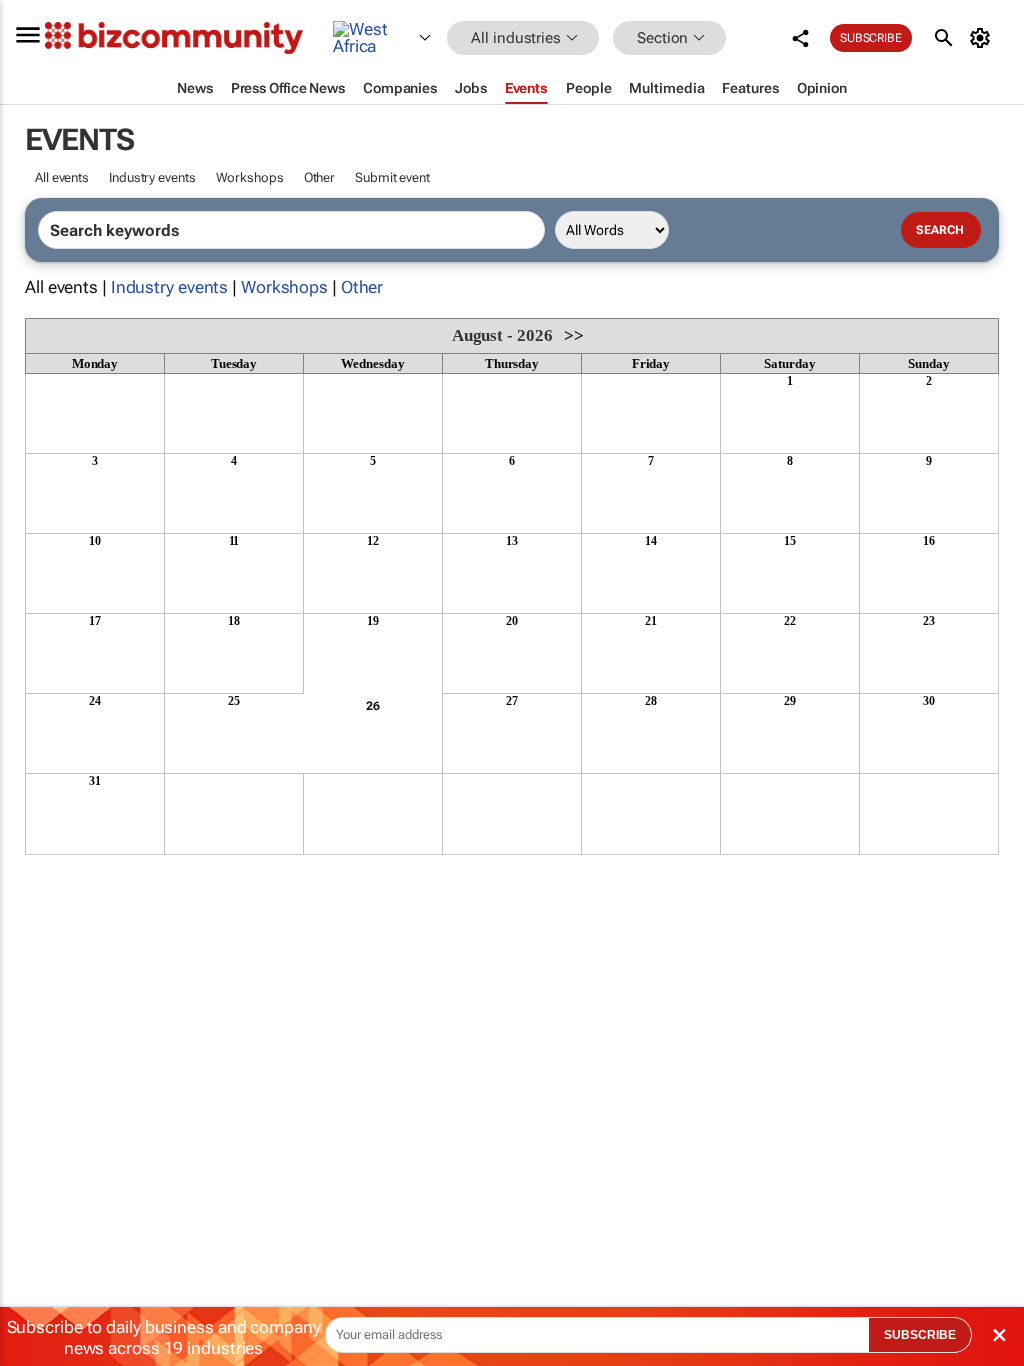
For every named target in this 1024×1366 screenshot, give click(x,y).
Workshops (250, 177)
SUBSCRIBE (920, 1335)
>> (574, 335)
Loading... (63, 865)
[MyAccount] (983, 38)
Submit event (392, 177)
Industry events (152, 177)
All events (62, 177)
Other (320, 177)
